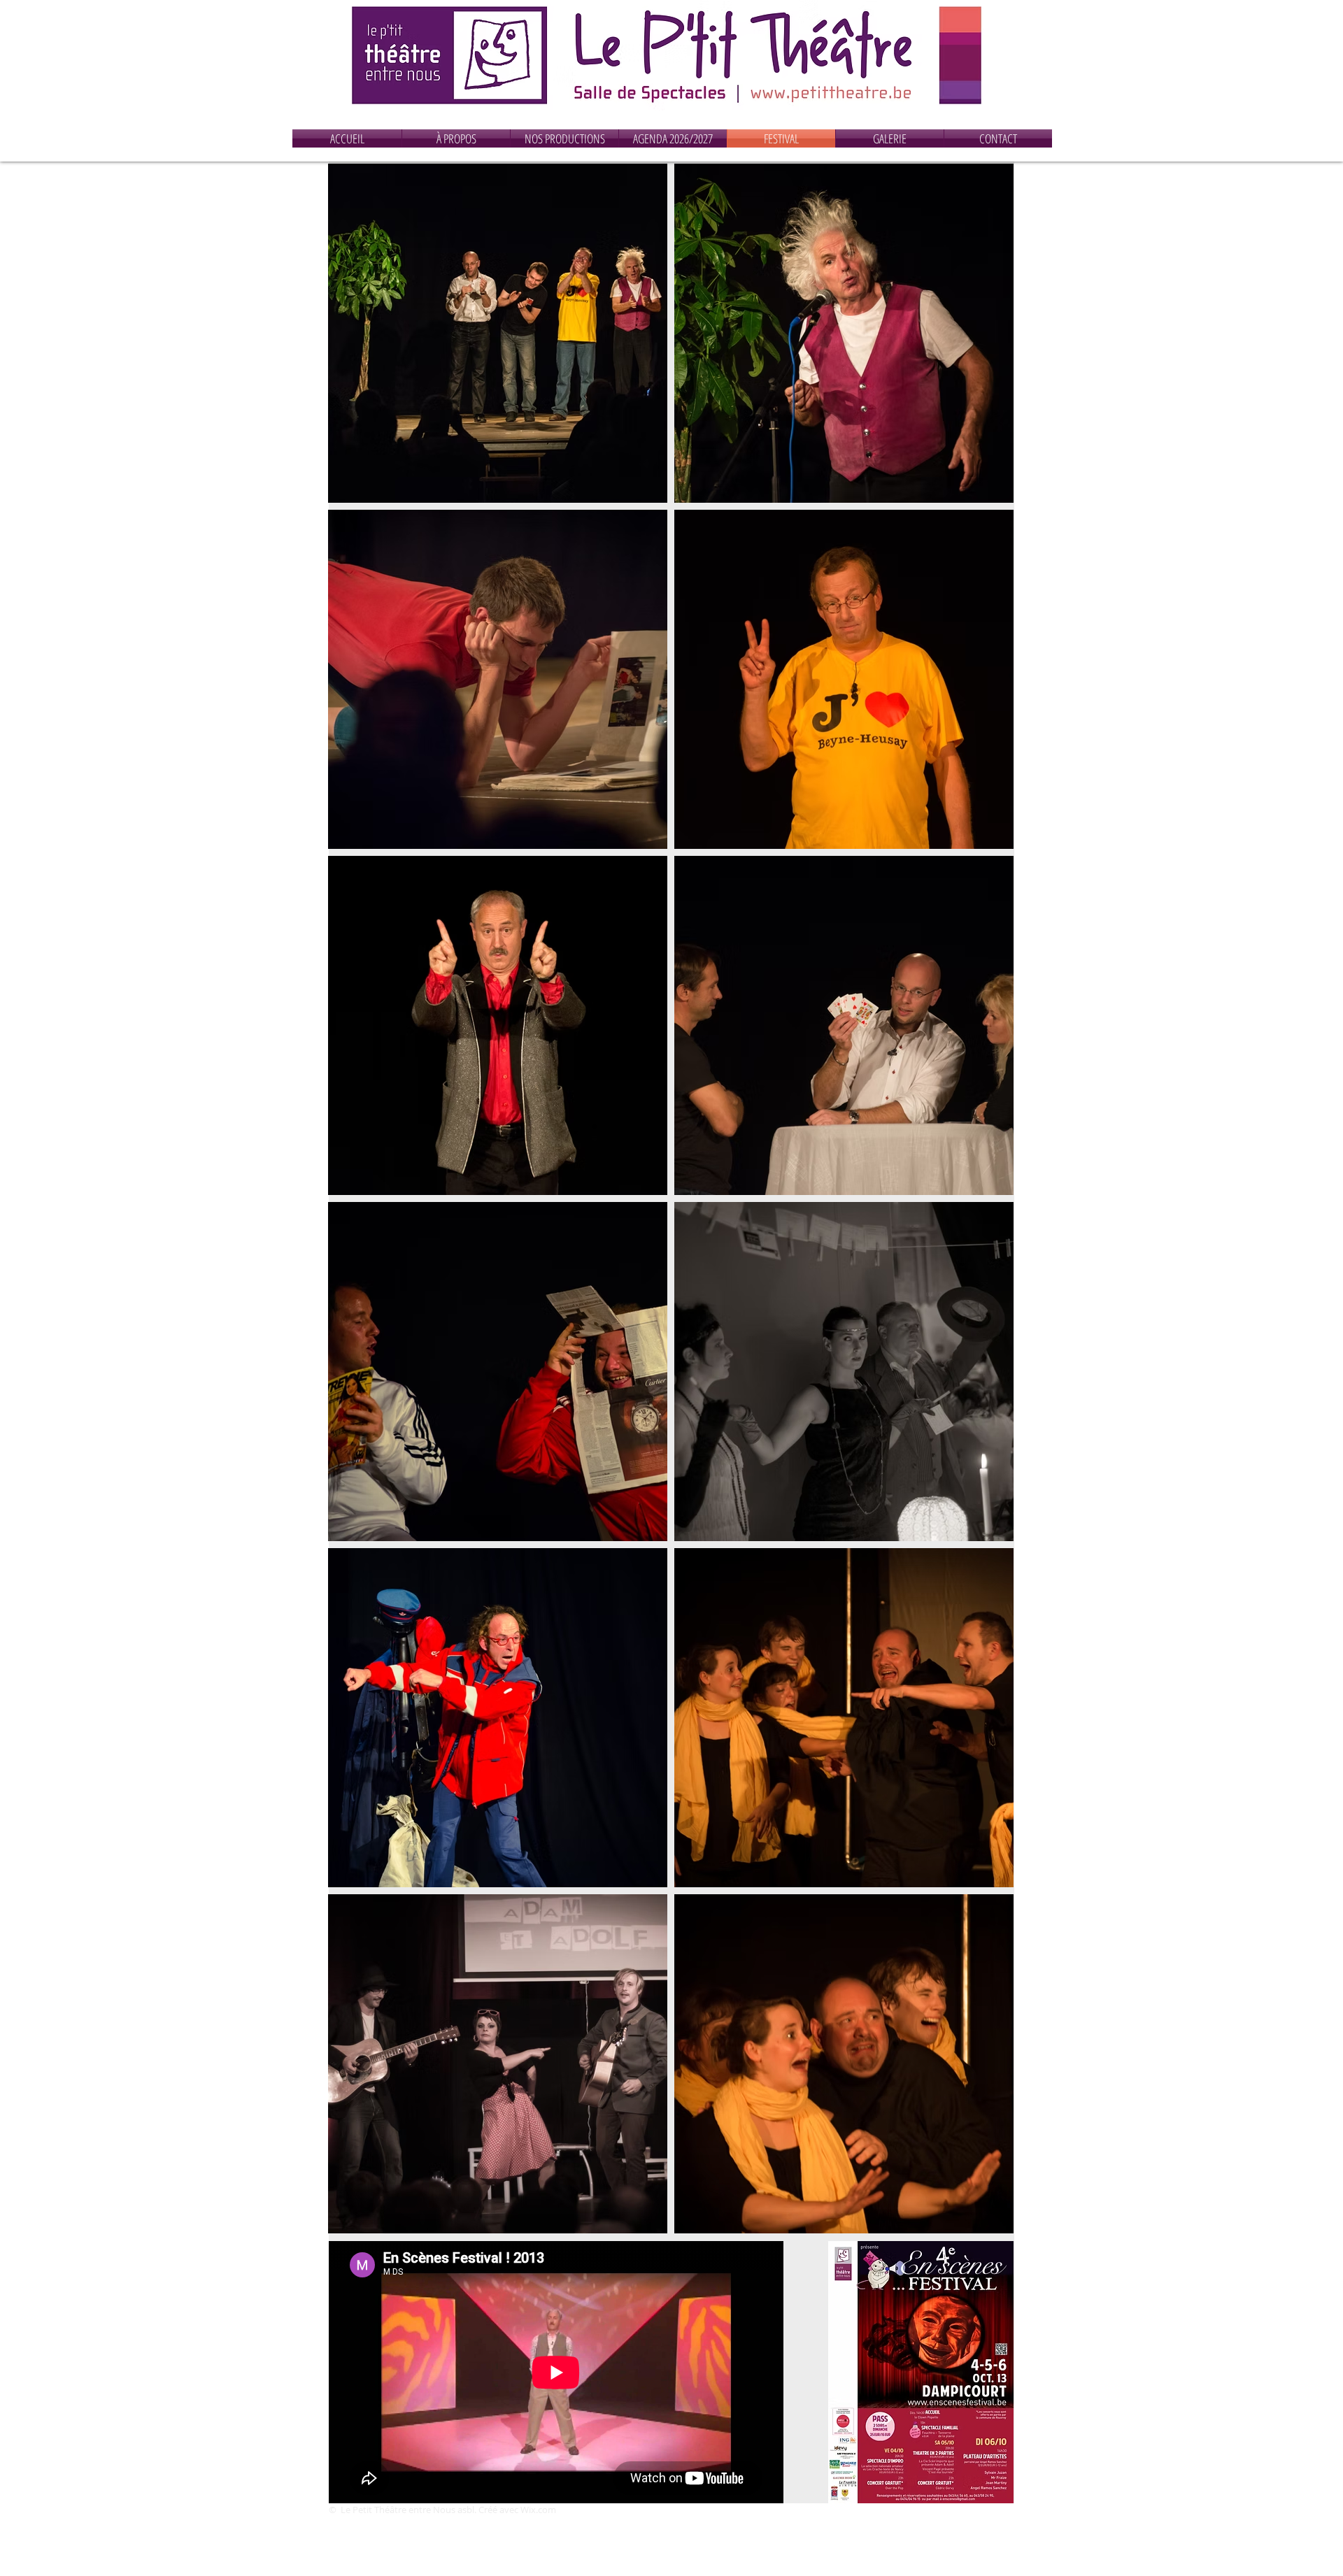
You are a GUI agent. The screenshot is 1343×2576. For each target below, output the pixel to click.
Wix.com (538, 2510)
